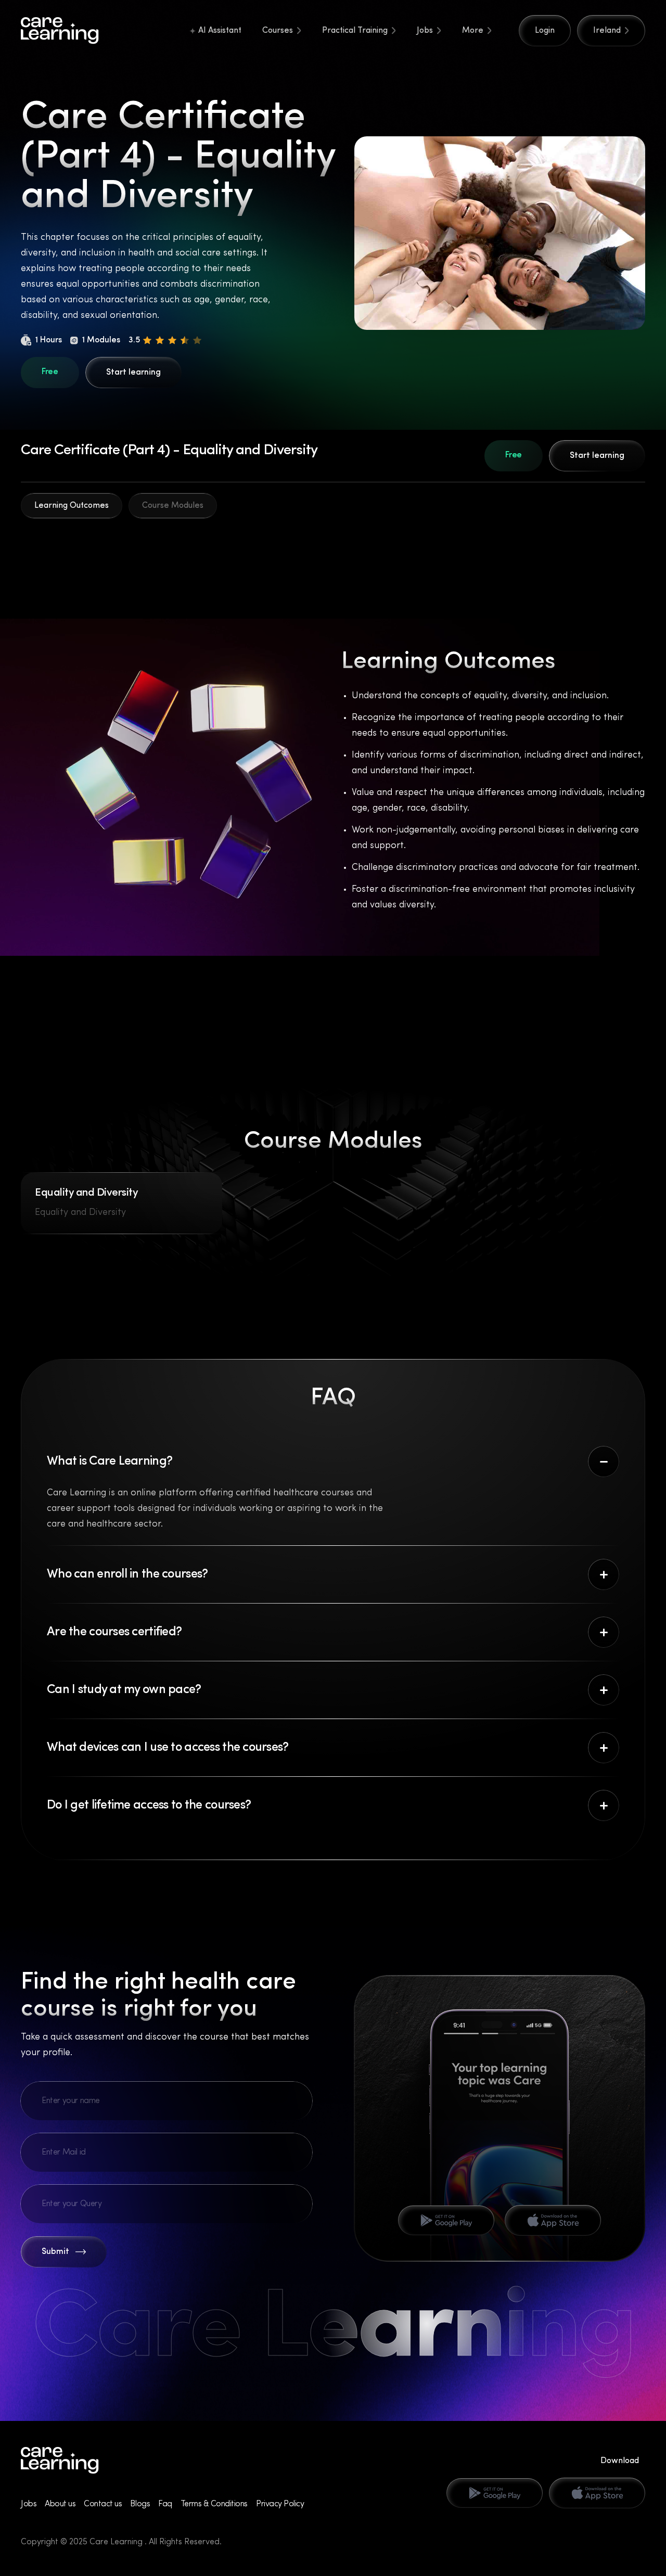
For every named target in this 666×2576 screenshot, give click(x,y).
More (473, 31)
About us (60, 2504)
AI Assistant (220, 31)
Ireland (607, 31)
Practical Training (355, 31)
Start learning (133, 373)
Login (545, 31)
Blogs (140, 2504)
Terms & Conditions (214, 2504)
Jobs (425, 31)
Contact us (103, 2504)
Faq (165, 2504)
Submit (55, 2252)
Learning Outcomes (72, 506)
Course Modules (173, 506)
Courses (278, 31)
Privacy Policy (280, 2504)
